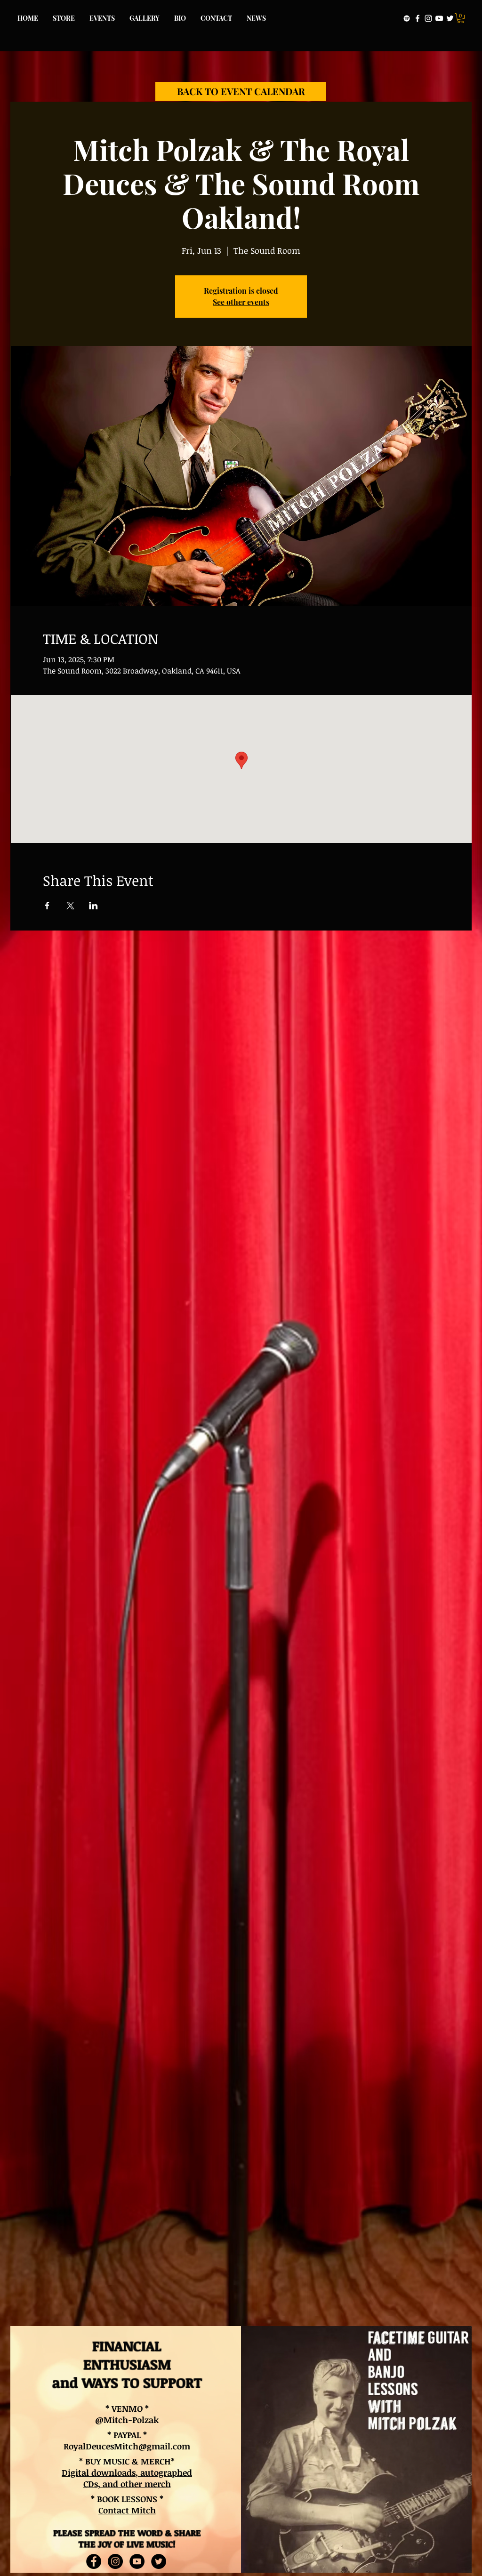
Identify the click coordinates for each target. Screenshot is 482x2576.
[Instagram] (428, 18)
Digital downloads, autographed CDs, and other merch (127, 2478)
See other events (241, 302)
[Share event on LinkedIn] (93, 906)
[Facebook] (418, 18)
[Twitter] (450, 18)
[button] (461, 18)
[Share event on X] (70, 906)
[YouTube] (439, 18)
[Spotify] (407, 18)
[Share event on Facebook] (47, 906)
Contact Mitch (127, 2510)
